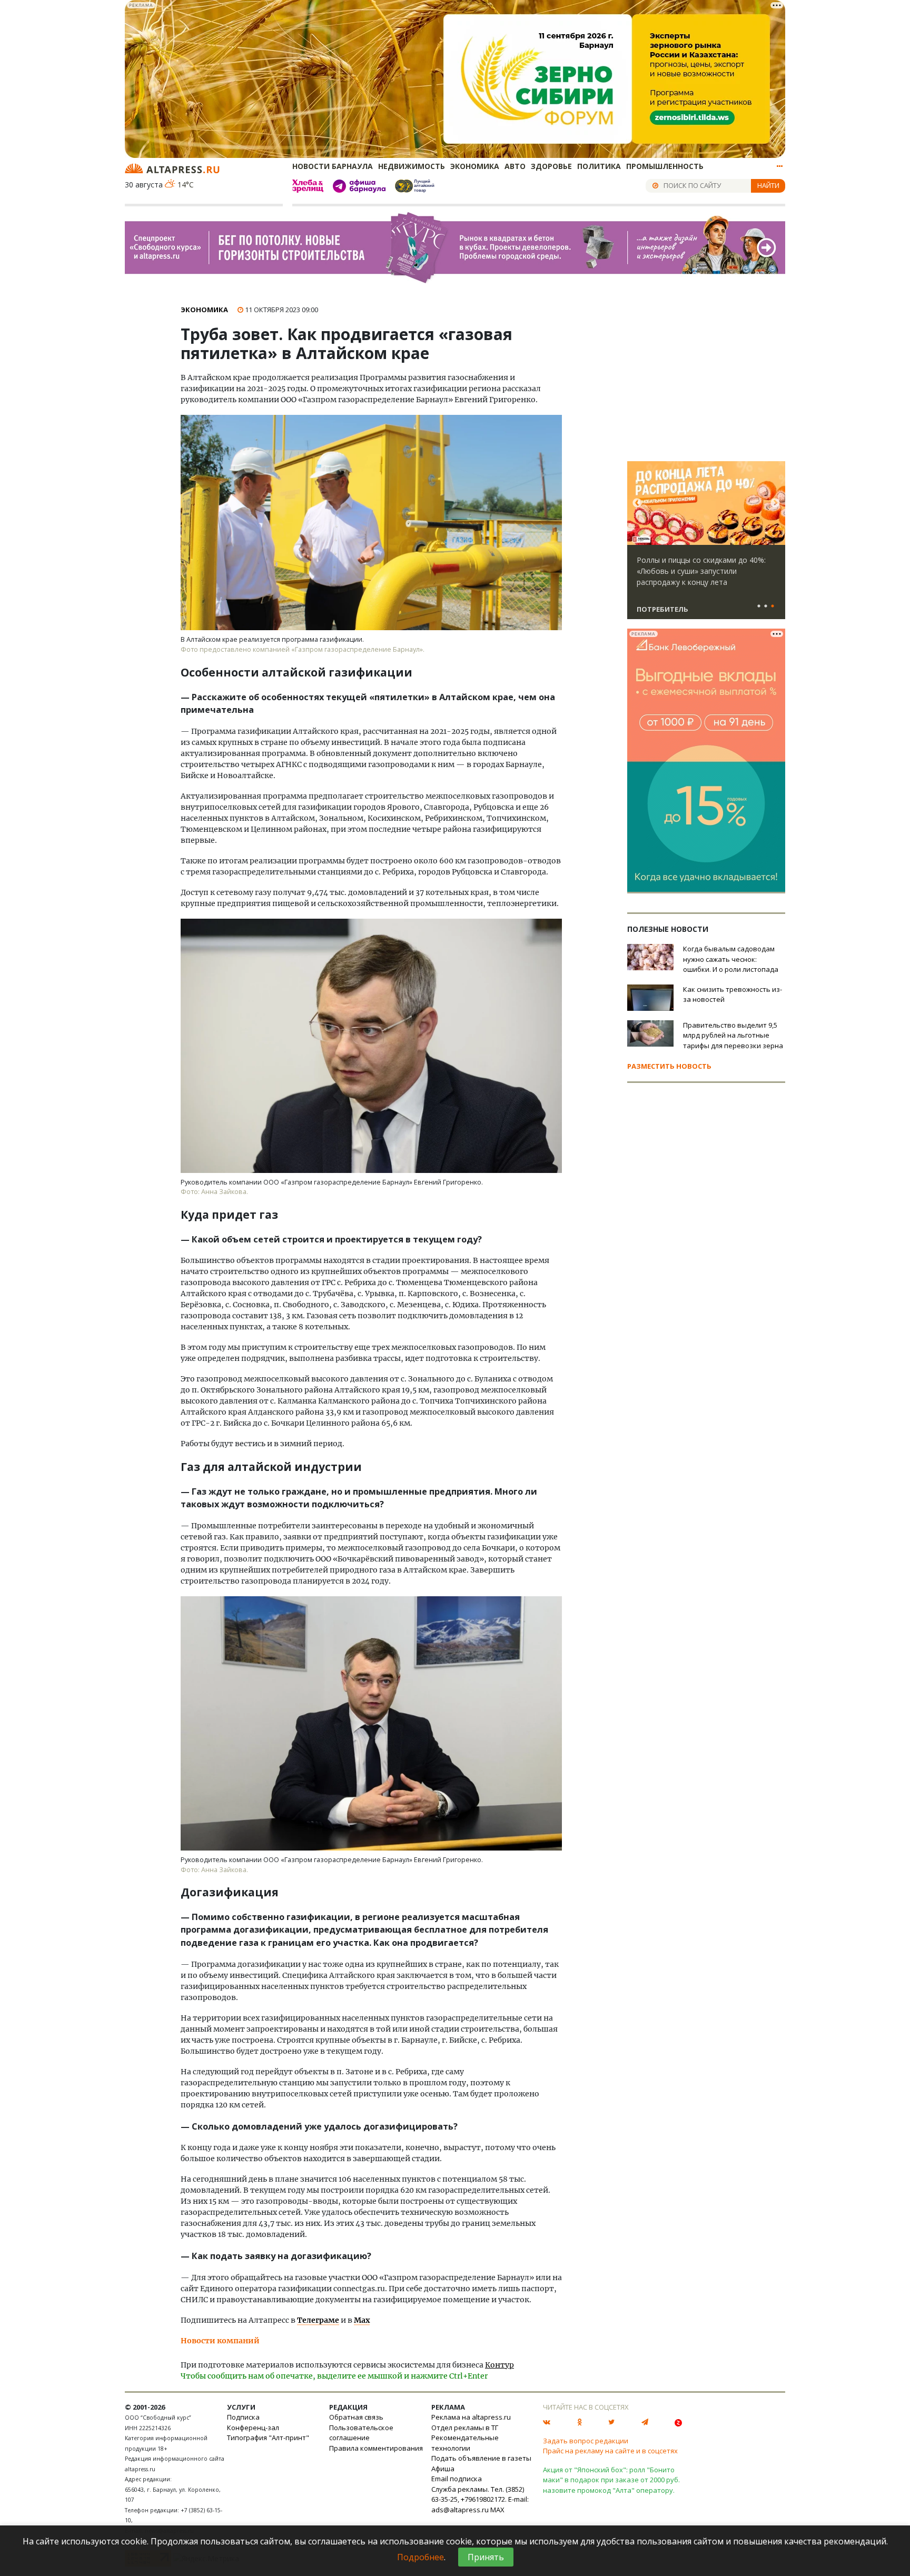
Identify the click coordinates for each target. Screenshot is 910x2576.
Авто (515, 166)
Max (362, 2320)
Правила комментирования (376, 2448)
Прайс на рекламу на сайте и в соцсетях (610, 2451)
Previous (637, 503)
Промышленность (665, 166)
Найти (768, 185)
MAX (497, 2510)
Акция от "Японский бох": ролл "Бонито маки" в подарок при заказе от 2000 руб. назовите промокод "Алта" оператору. (611, 2480)
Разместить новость (669, 1066)
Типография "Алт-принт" (268, 2438)
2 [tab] (766, 606)
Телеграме (318, 2320)
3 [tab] (773, 606)
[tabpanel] (706, 545)
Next (775, 503)
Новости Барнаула (333, 166)
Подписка (243, 2417)
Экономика (475, 166)
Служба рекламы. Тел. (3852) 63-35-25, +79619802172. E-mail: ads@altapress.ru (480, 2499)
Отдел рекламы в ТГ (465, 2428)
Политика (599, 166)
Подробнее (421, 2557)
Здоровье (551, 166)
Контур (499, 2365)
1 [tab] (759, 606)
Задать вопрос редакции (586, 2441)
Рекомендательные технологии (465, 2443)
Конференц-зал (253, 2428)
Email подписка (457, 2479)
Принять (486, 2557)
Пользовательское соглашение (361, 2433)
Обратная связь (356, 2417)
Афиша (443, 2469)
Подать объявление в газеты (481, 2458)
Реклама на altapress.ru (471, 2417)
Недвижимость (412, 166)
